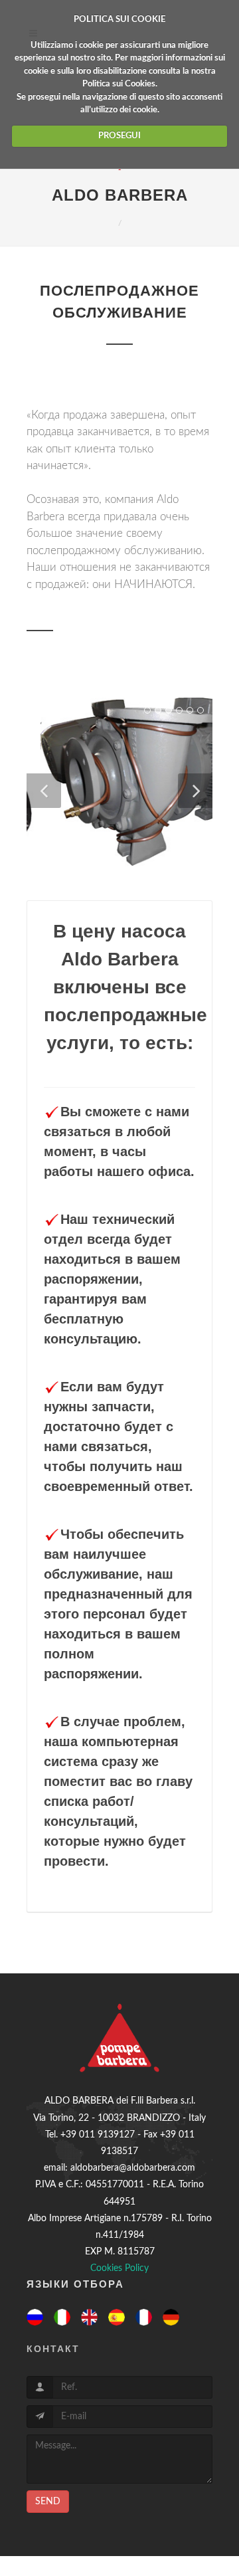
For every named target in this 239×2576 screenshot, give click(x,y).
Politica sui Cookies (119, 84)
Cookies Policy (119, 2268)
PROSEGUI (119, 136)
